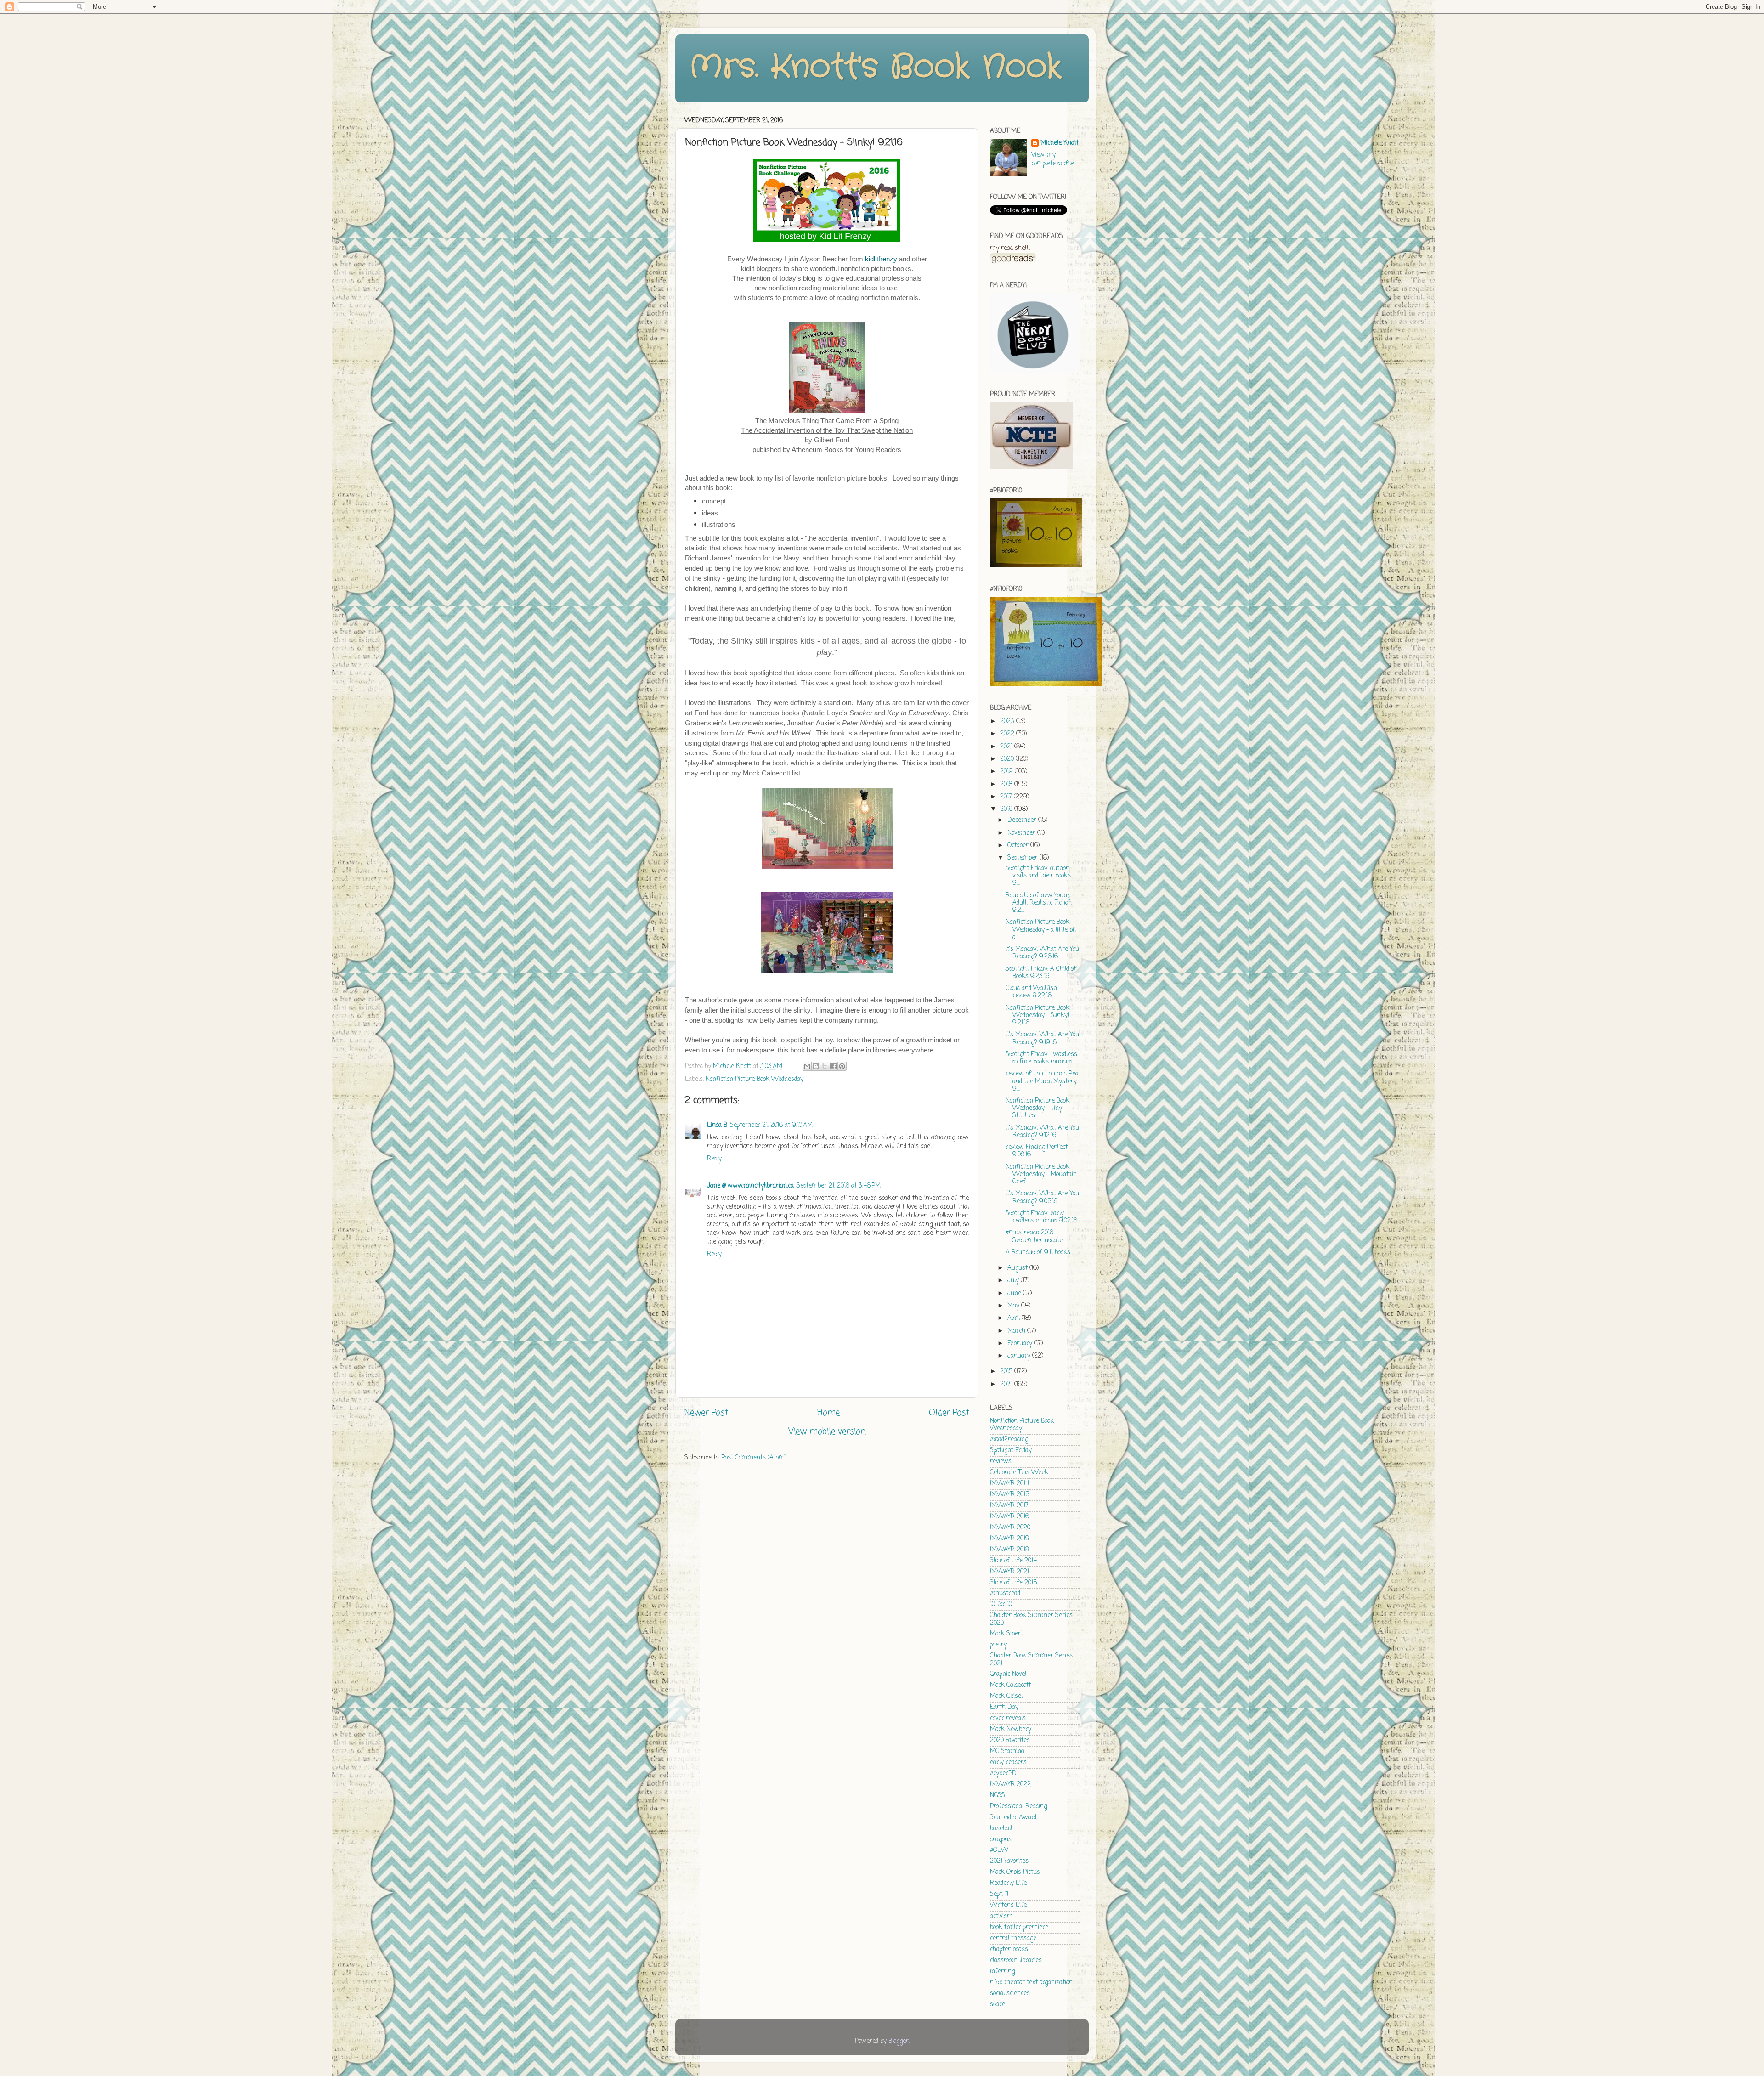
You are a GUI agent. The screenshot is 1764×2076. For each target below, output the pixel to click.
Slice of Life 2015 (1013, 1583)
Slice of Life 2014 (1013, 1561)
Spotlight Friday (1011, 1451)
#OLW (999, 1850)
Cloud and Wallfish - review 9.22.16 (1033, 992)
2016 (1007, 809)
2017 (1007, 797)
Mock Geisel (1006, 1696)
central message (1013, 1938)
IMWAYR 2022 (1010, 1785)
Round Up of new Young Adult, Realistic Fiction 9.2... (1039, 903)
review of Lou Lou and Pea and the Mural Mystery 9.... (1042, 1081)
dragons (1001, 1840)
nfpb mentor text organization (1031, 1983)
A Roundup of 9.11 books (1038, 1253)
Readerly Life (1008, 1883)
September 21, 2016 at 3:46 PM (839, 1186)
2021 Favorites (1009, 1861)
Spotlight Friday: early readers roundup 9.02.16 (1041, 1217)
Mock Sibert (1006, 1634)
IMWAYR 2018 (1009, 1550)
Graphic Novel (1008, 1674)
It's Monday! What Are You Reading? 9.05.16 (1042, 1197)
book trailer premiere (1019, 1927)
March (1017, 1331)
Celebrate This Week (1019, 1473)
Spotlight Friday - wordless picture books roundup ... (1041, 1058)
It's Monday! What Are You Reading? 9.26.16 (1042, 953)
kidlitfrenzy (881, 259)
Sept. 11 (999, 1894)
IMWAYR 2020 (1010, 1528)
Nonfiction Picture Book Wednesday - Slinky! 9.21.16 (1037, 1015)
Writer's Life (1008, 1905)
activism (1001, 1916)
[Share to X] (825, 1066)
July (1014, 1281)
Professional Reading (1018, 1807)
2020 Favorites (1010, 1740)
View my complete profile (1053, 159)
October (1019, 846)
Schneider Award (1013, 1818)
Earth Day (1004, 1707)
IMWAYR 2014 (1009, 1484)
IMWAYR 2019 (1010, 1539)
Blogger (899, 2041)
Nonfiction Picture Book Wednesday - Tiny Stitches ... (1037, 1108)
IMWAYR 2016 (1009, 1517)
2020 (1008, 759)
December (1023, 820)
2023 (1008, 721)
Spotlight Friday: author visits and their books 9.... (1038, 876)
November (1022, 833)
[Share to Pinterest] (842, 1066)
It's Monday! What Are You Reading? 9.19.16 (1042, 1038)
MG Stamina (1007, 1751)
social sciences (1010, 1994)
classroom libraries (1016, 1960)
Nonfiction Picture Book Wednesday (755, 1079)
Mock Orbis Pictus (1015, 1872)
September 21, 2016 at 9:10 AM (771, 1125)
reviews (1001, 1462)
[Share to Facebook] (833, 1066)
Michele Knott (1060, 144)
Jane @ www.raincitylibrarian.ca (750, 1186)
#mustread (1005, 1593)
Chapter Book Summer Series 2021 (1031, 1660)
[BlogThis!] (816, 1066)
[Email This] (807, 1066)
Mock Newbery (1011, 1729)
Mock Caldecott (1010, 1685)
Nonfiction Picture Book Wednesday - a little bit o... (1041, 930)
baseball (1001, 1829)
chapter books (1009, 1949)
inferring (1002, 1971)
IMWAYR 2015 (1009, 1495)
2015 (1007, 1372)
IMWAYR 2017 (1009, 1506)
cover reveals (1008, 1718)
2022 (1008, 734)
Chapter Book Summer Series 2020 (1031, 1619)
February (1021, 1343)
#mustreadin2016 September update (1034, 1236)
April (1015, 1318)
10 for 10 (1001, 1604)
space (998, 2005)
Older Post (949, 1413)
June (1015, 1293)
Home (828, 1413)
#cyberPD (1003, 1773)
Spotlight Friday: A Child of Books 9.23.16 (1041, 973)
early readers (1008, 1762)
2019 (1007, 772)
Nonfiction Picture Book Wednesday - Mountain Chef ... (1041, 1174)
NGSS (998, 1796)
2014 (1007, 1384)
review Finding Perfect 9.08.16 (1037, 1151)
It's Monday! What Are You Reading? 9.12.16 (1042, 1132)
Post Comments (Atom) (754, 1458)
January (1020, 1356)
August (1018, 1268)
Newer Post (706, 1413)
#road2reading (1009, 1440)
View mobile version (827, 1432)
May (1014, 1306)
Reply (714, 1159)
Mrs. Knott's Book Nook (875, 68)
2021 (1007, 747)
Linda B (717, 1125)
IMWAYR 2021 (1009, 1572)
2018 (1007, 784)
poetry (998, 1645)
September (1023, 858)
